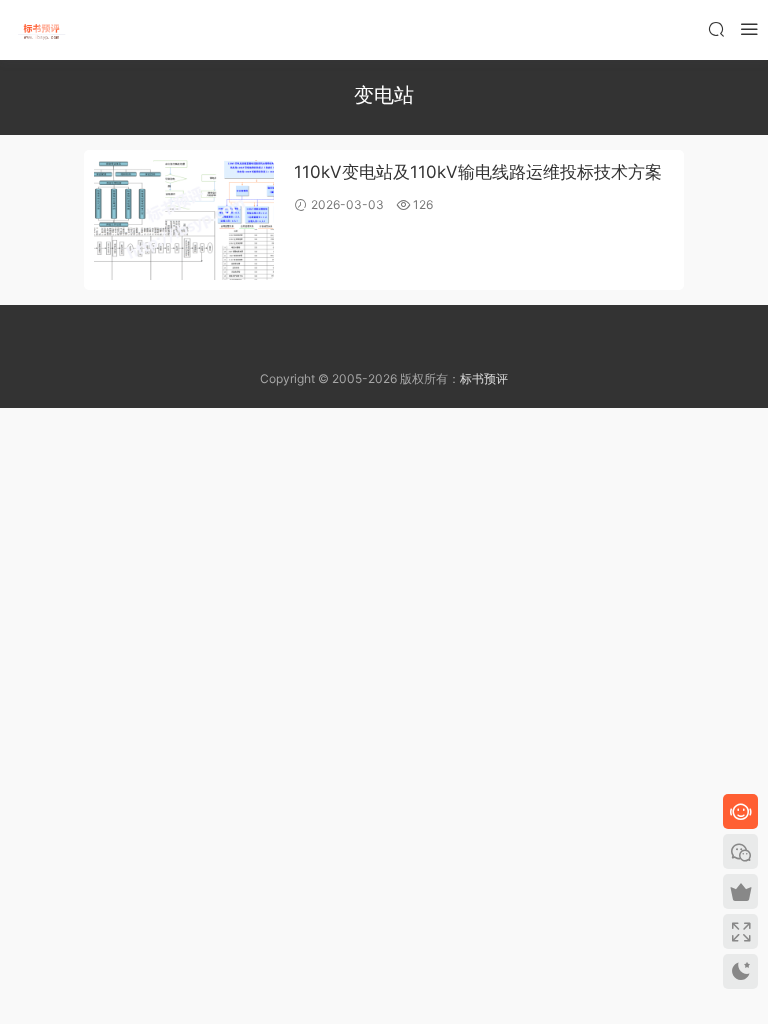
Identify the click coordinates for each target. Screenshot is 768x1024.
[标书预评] (40, 30)
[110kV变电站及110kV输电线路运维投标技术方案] (184, 220)
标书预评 (484, 378)
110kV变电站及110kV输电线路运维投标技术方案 (478, 172)
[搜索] (716, 28)
